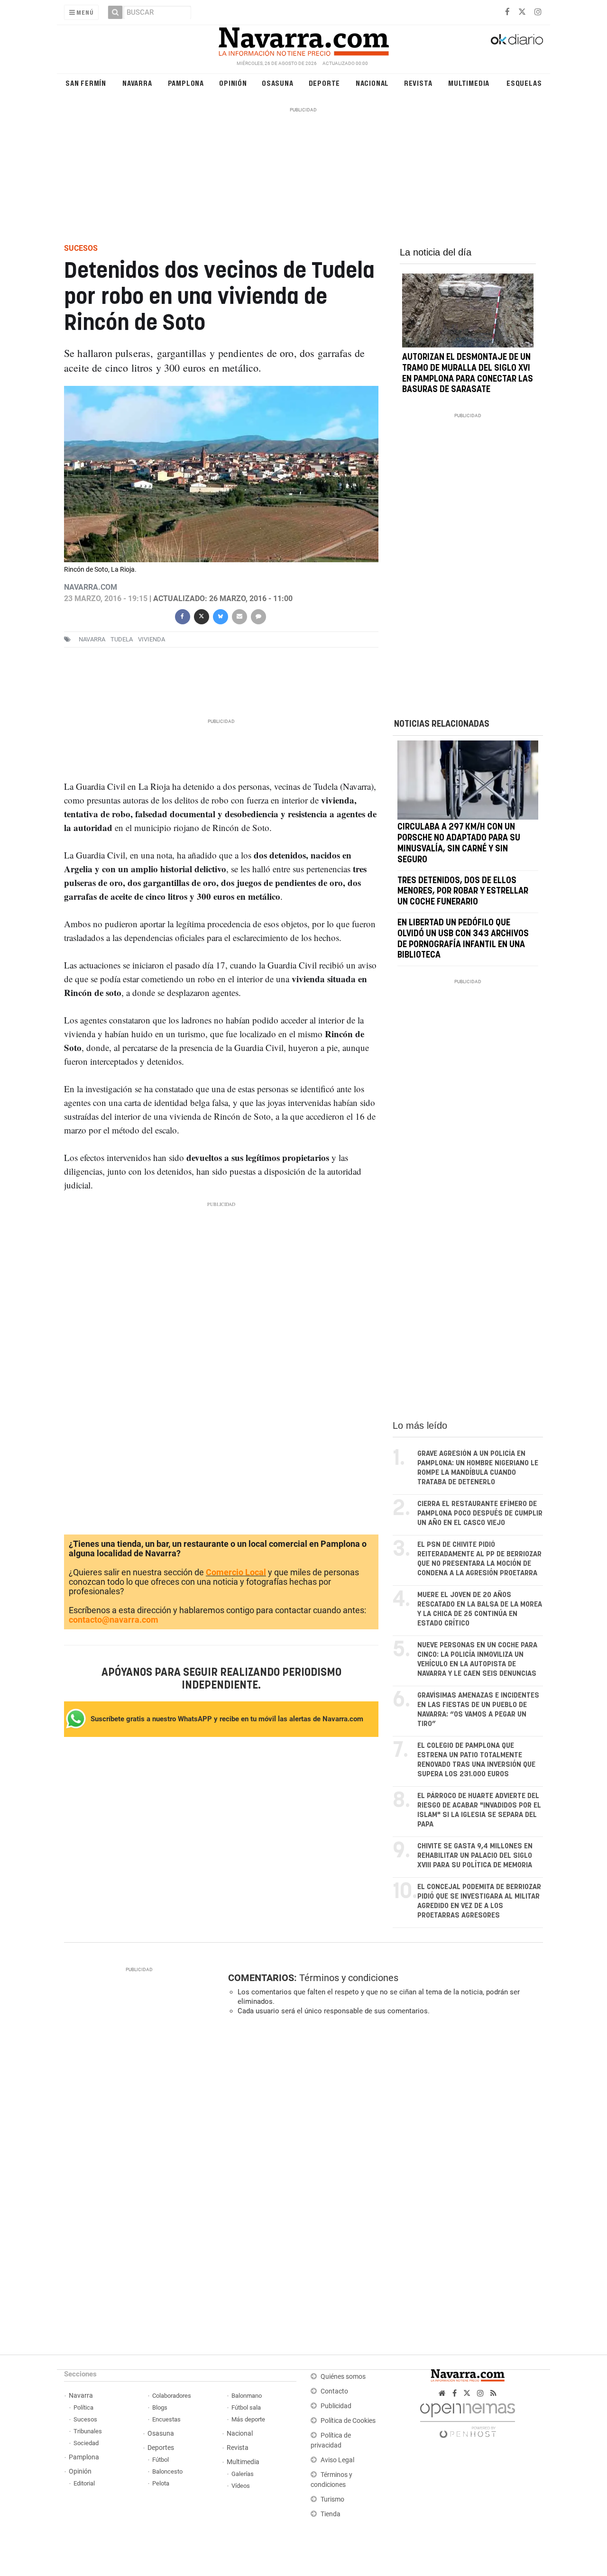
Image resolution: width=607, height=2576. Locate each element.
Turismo (332, 2499)
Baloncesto (167, 2471)
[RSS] (493, 2393)
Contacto (334, 2391)
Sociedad (86, 2443)
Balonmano (247, 2396)
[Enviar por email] (239, 616)
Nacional (372, 83)
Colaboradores (172, 2396)
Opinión (233, 83)
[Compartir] (182, 616)
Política (83, 2407)
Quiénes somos (343, 2377)
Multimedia (469, 83)
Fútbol (161, 2460)
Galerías (243, 2474)
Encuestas (166, 2419)
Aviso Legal (337, 2460)
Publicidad (336, 2406)
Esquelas (524, 83)
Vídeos (241, 2486)
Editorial (84, 2483)
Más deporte (248, 2419)
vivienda (152, 639)
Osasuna (278, 83)
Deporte (325, 83)
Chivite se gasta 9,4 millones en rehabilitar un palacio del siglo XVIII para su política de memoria (475, 1856)
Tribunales (88, 2431)
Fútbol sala (246, 2407)
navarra (92, 639)
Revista (418, 83)
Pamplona (186, 83)
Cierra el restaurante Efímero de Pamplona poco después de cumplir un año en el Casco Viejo (480, 1513)
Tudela (122, 639)
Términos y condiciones (349, 1978)
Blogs (160, 2407)
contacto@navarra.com (114, 1620)
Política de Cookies (348, 2421)
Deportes (161, 2448)
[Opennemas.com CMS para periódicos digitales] (468, 2418)
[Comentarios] (258, 616)
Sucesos (85, 2419)
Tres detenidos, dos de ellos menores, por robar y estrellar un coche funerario (463, 892)
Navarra (137, 83)
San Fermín (86, 83)
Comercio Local (236, 1572)
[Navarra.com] (303, 39)
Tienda (331, 2514)
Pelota (161, 2483)
